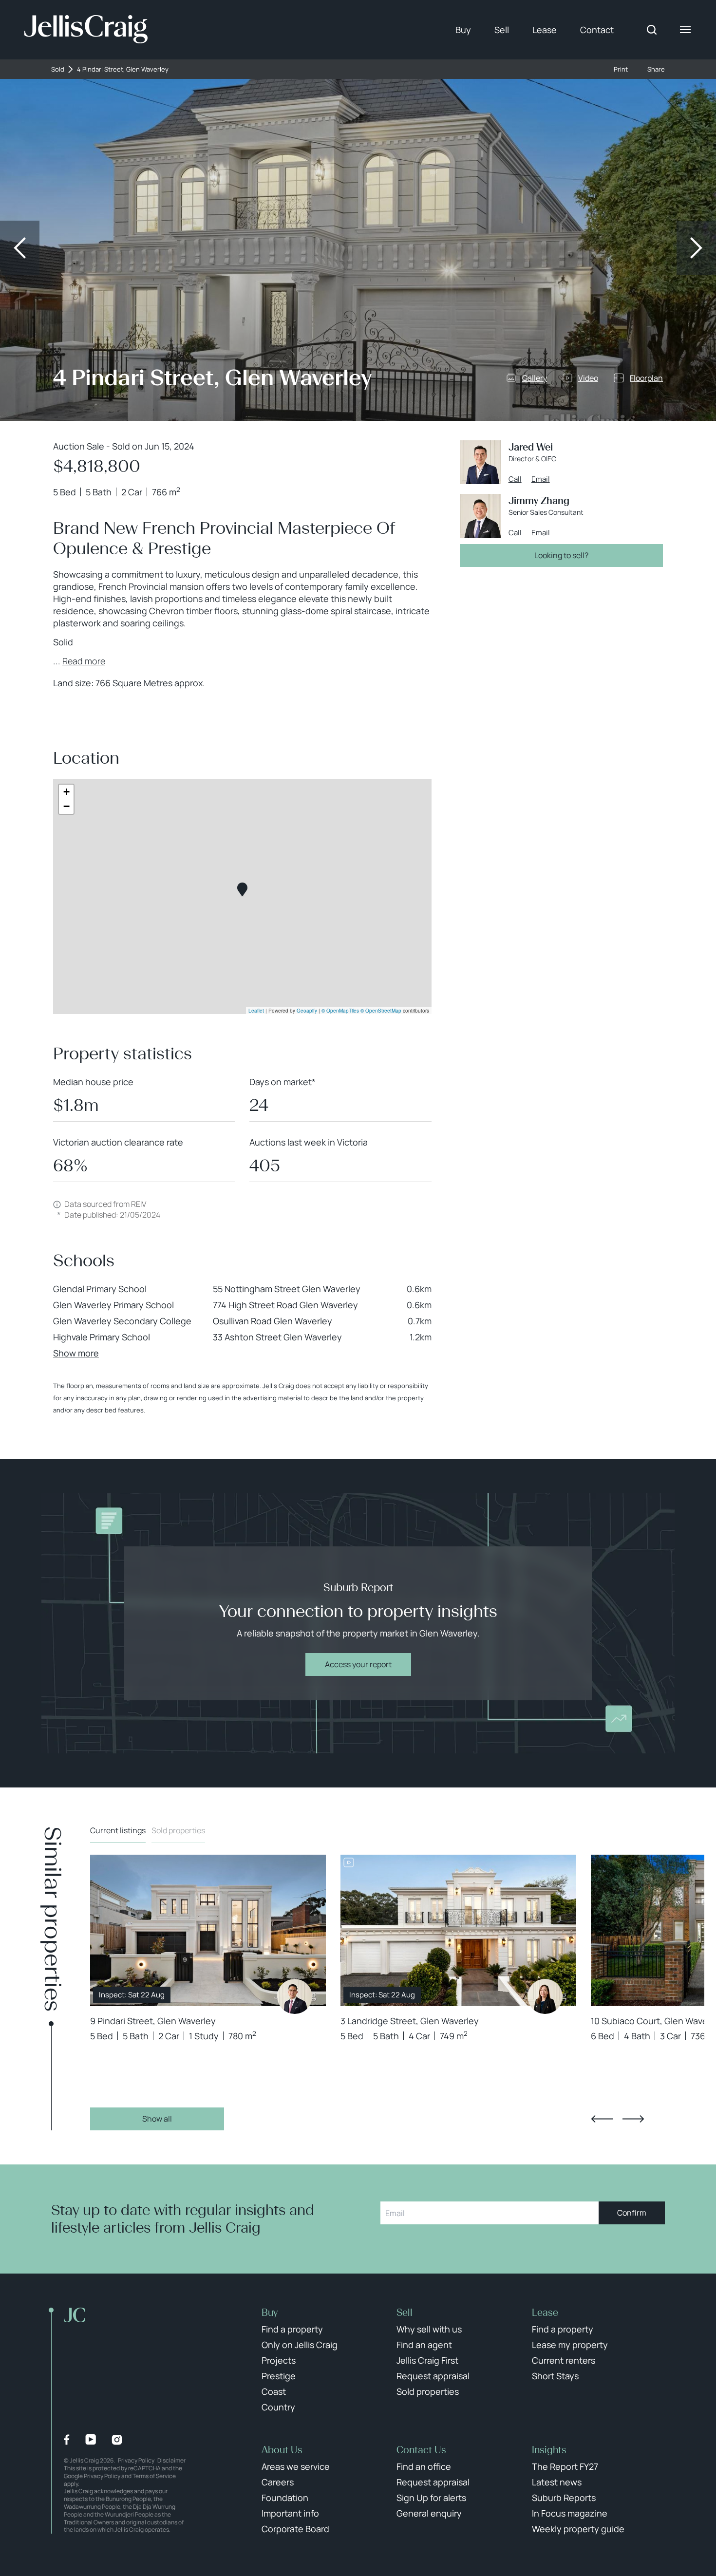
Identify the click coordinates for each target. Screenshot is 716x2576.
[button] (242, 890)
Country (278, 2407)
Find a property (292, 2329)
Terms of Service (154, 2476)
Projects (279, 2360)
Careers (278, 2482)
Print (621, 69)
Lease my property (570, 2345)
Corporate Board (295, 2529)
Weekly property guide (578, 2529)
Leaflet (256, 1011)
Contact (597, 30)
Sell (502, 30)
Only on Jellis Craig (300, 2345)
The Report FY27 (565, 2466)
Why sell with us (429, 2329)
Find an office (424, 2466)
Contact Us (421, 2450)
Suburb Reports (564, 2498)
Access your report (358, 1664)
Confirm (632, 2213)
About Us (282, 2450)
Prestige (279, 2376)
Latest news (557, 2482)
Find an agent (424, 2345)
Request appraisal (433, 2376)
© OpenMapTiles (340, 1011)
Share (656, 69)
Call (515, 479)
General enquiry (429, 2513)
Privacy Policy (136, 2460)
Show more (76, 1353)
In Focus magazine (570, 2513)
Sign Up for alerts (431, 2498)
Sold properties (178, 1830)
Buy (463, 30)
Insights (549, 2450)
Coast (274, 2391)
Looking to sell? (561, 555)
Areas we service (296, 2466)
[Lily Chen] (545, 1996)
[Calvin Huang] (295, 1996)
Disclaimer (171, 2460)
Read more (84, 661)
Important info (290, 2513)
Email (541, 479)
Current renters (564, 2360)
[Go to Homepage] (86, 30)
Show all (157, 2119)
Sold (58, 69)
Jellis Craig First (427, 2360)
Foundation (285, 2498)
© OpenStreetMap (381, 1011)
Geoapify (307, 1011)
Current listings (118, 1830)
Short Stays (555, 2376)
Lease (545, 30)
